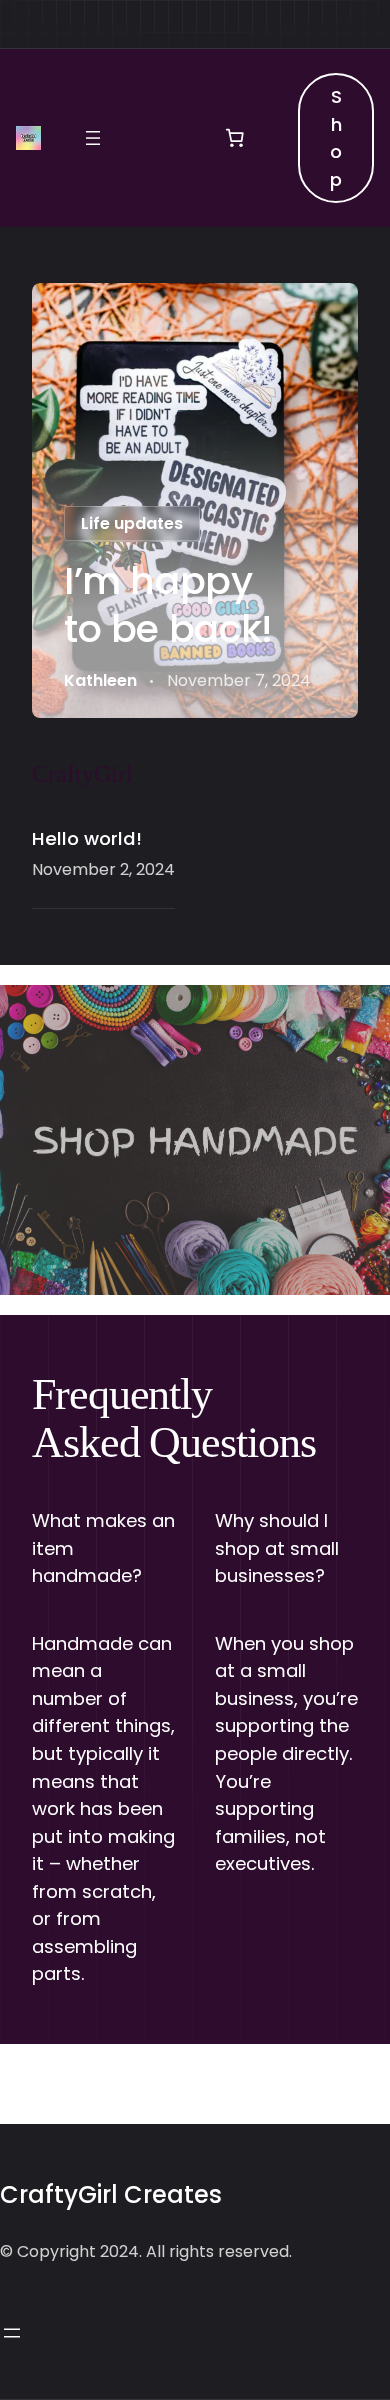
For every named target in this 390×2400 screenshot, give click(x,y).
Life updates (132, 523)
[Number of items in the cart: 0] (235, 138)
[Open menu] (93, 138)
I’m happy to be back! (168, 604)
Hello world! (87, 838)
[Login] (163, 138)
